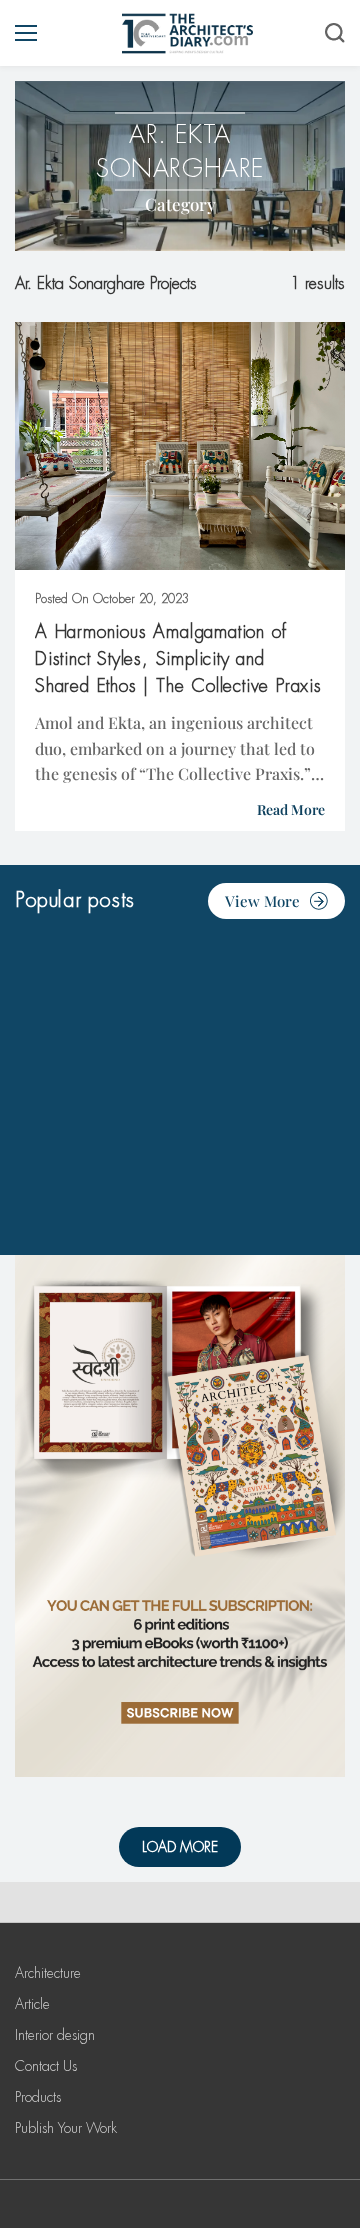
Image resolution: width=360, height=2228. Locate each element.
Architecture (48, 1973)
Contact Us (46, 2066)
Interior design (55, 2035)
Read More (291, 809)
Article (32, 2004)
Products (38, 2097)
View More (262, 901)
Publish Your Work (66, 2128)
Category (180, 204)
